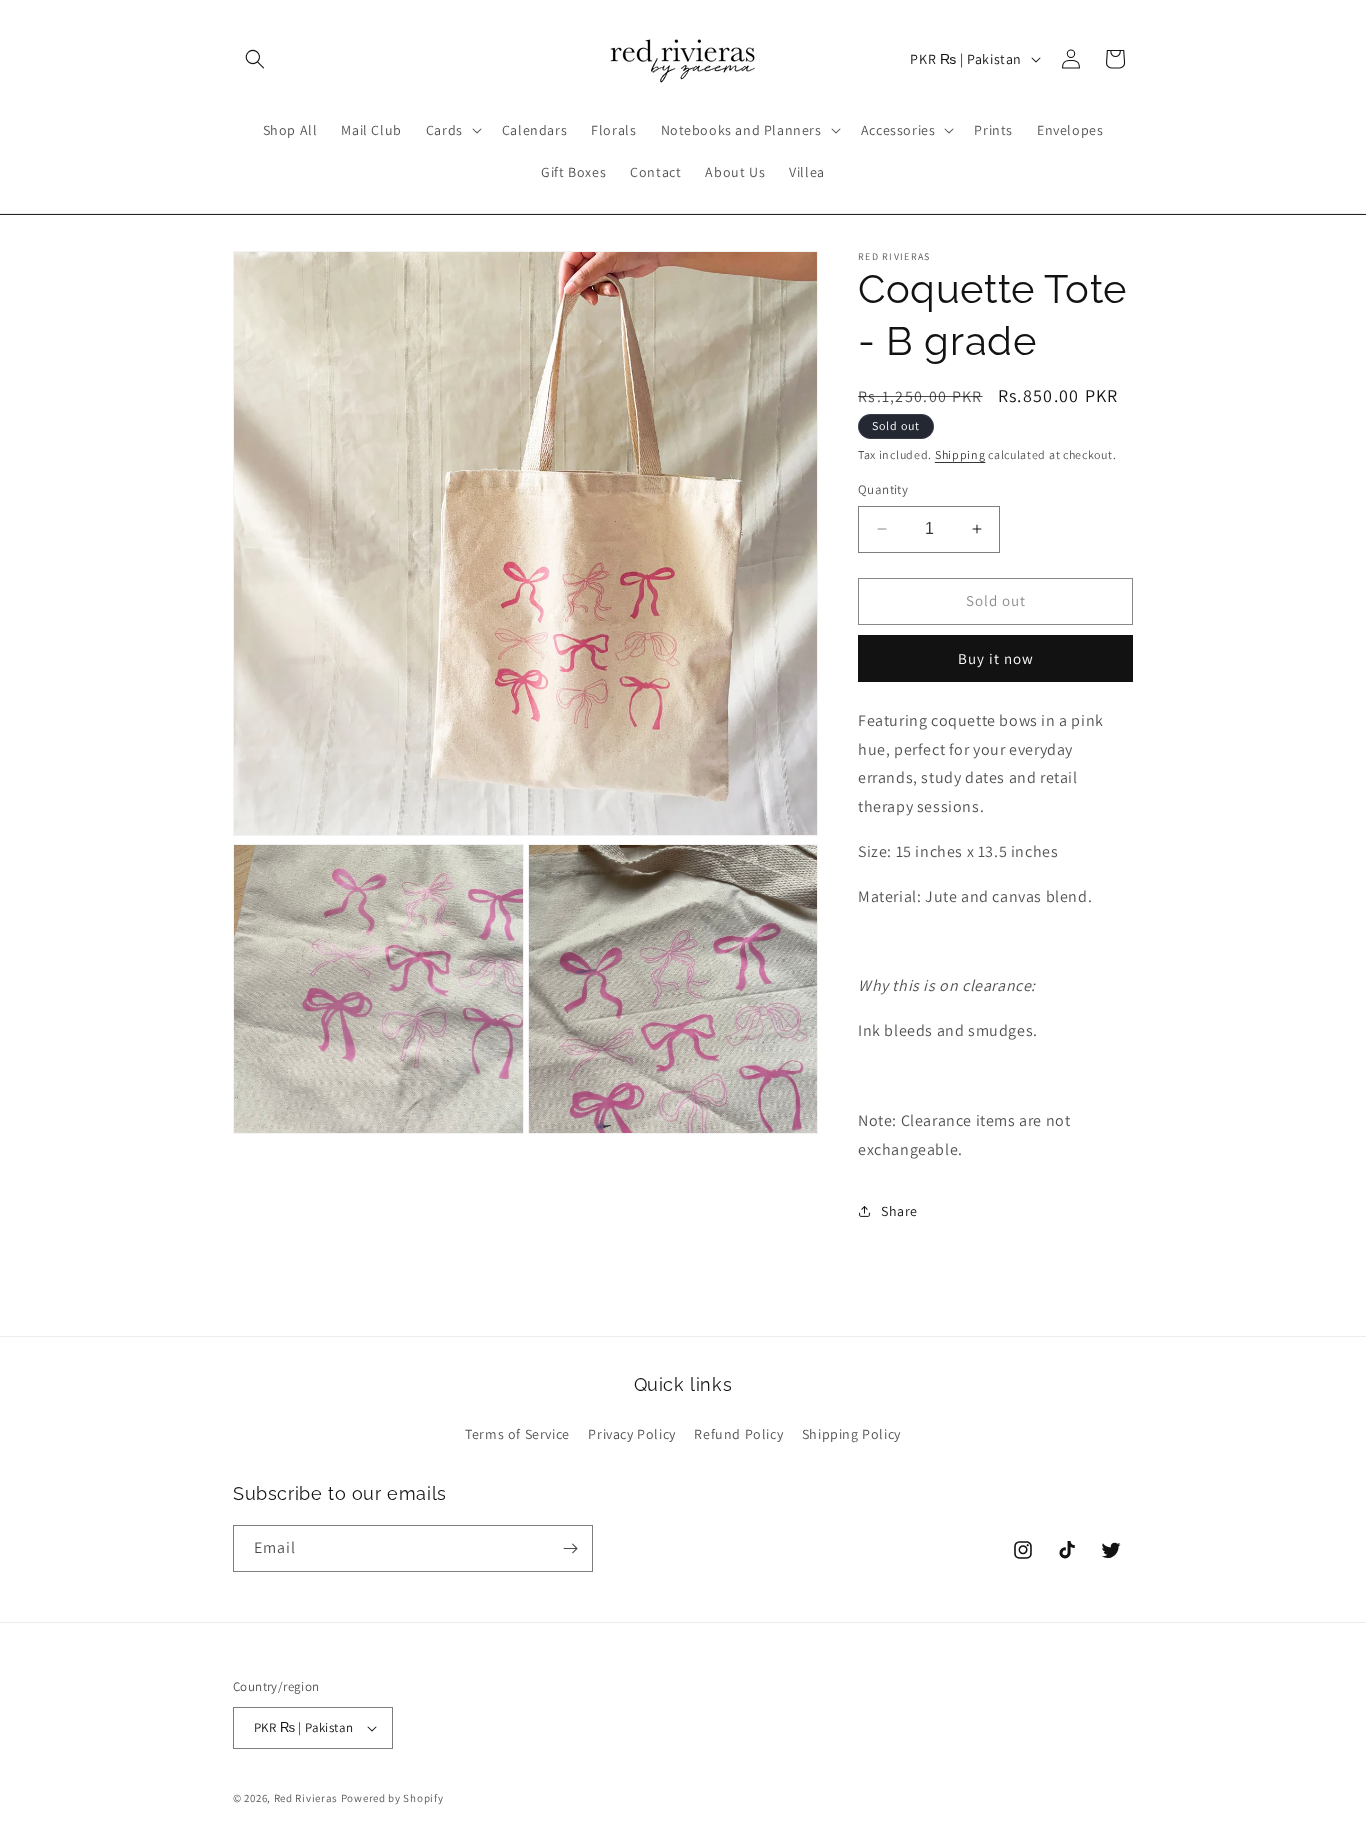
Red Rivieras (306, 1798)
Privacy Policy (631, 1434)
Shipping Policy (851, 1434)
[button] (255, 59)
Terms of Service (517, 1434)
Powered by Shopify (392, 1798)
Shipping (960, 454)
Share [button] (899, 1211)
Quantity (883, 489)
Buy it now (996, 658)
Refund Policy (738, 1434)
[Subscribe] (570, 1548)
